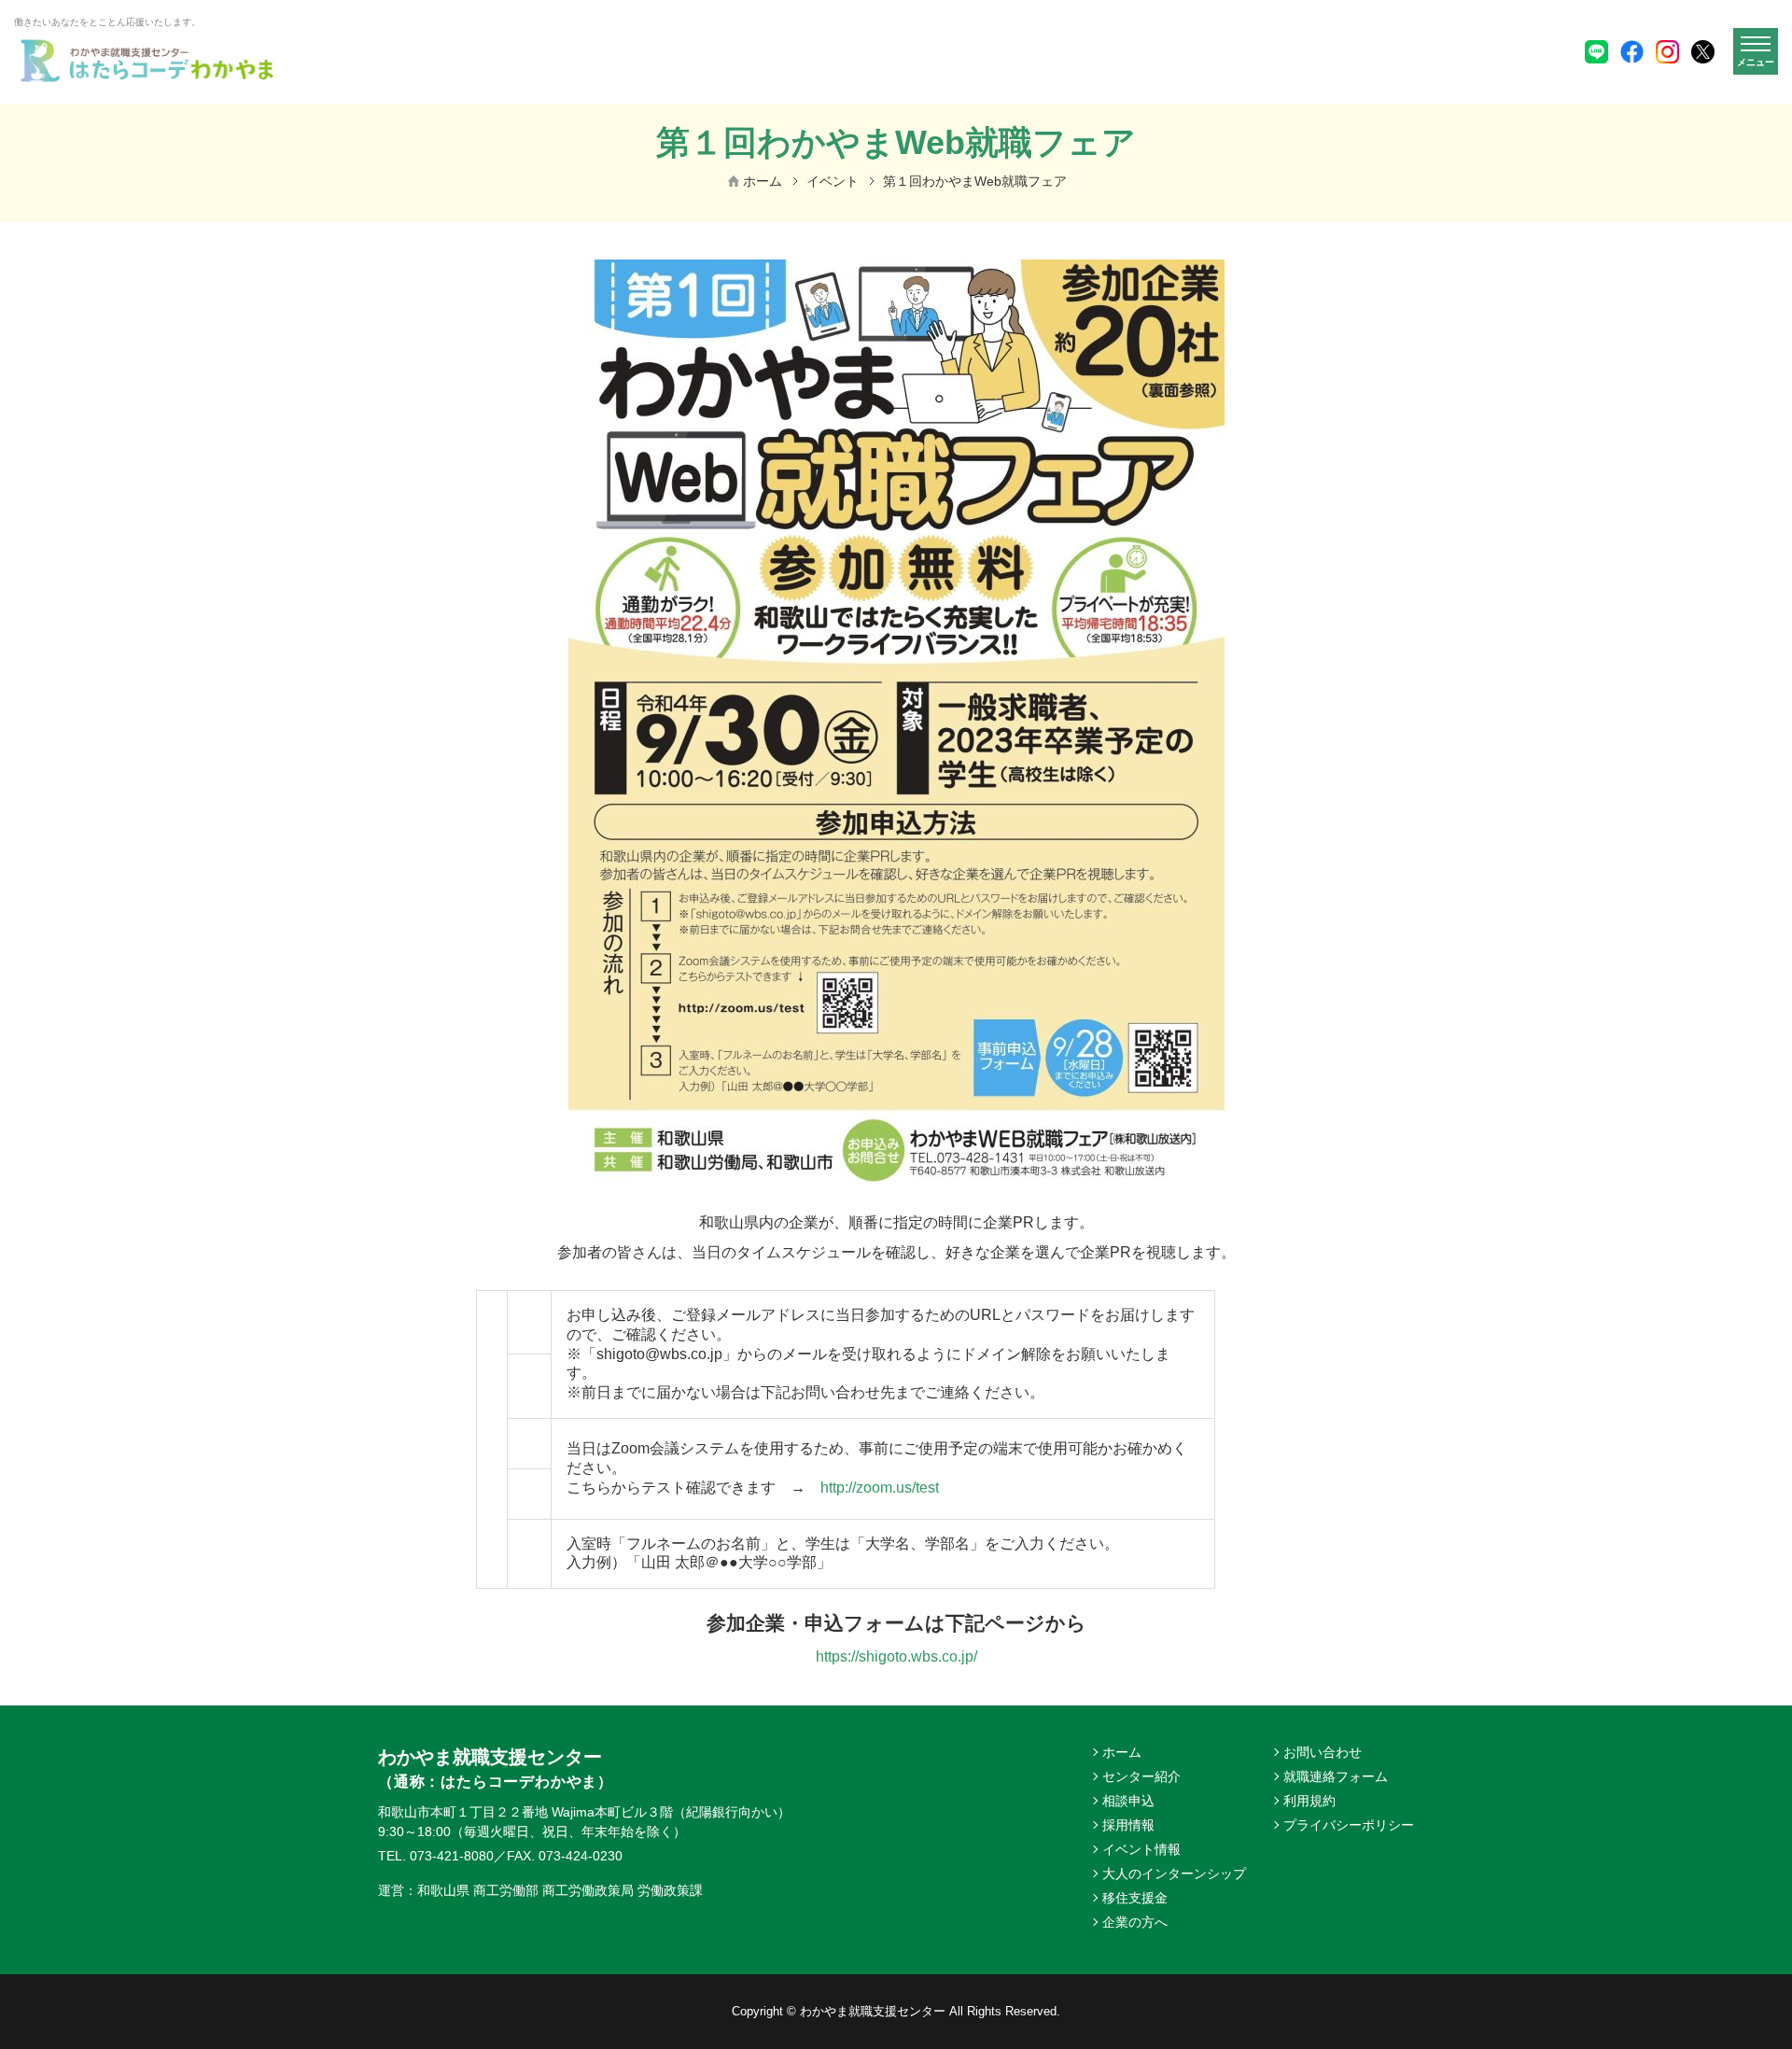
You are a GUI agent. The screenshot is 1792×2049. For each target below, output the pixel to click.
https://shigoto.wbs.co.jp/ (896, 1656)
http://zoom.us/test (880, 1488)
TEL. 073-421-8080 (436, 1856)
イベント (833, 181)
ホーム (763, 181)
